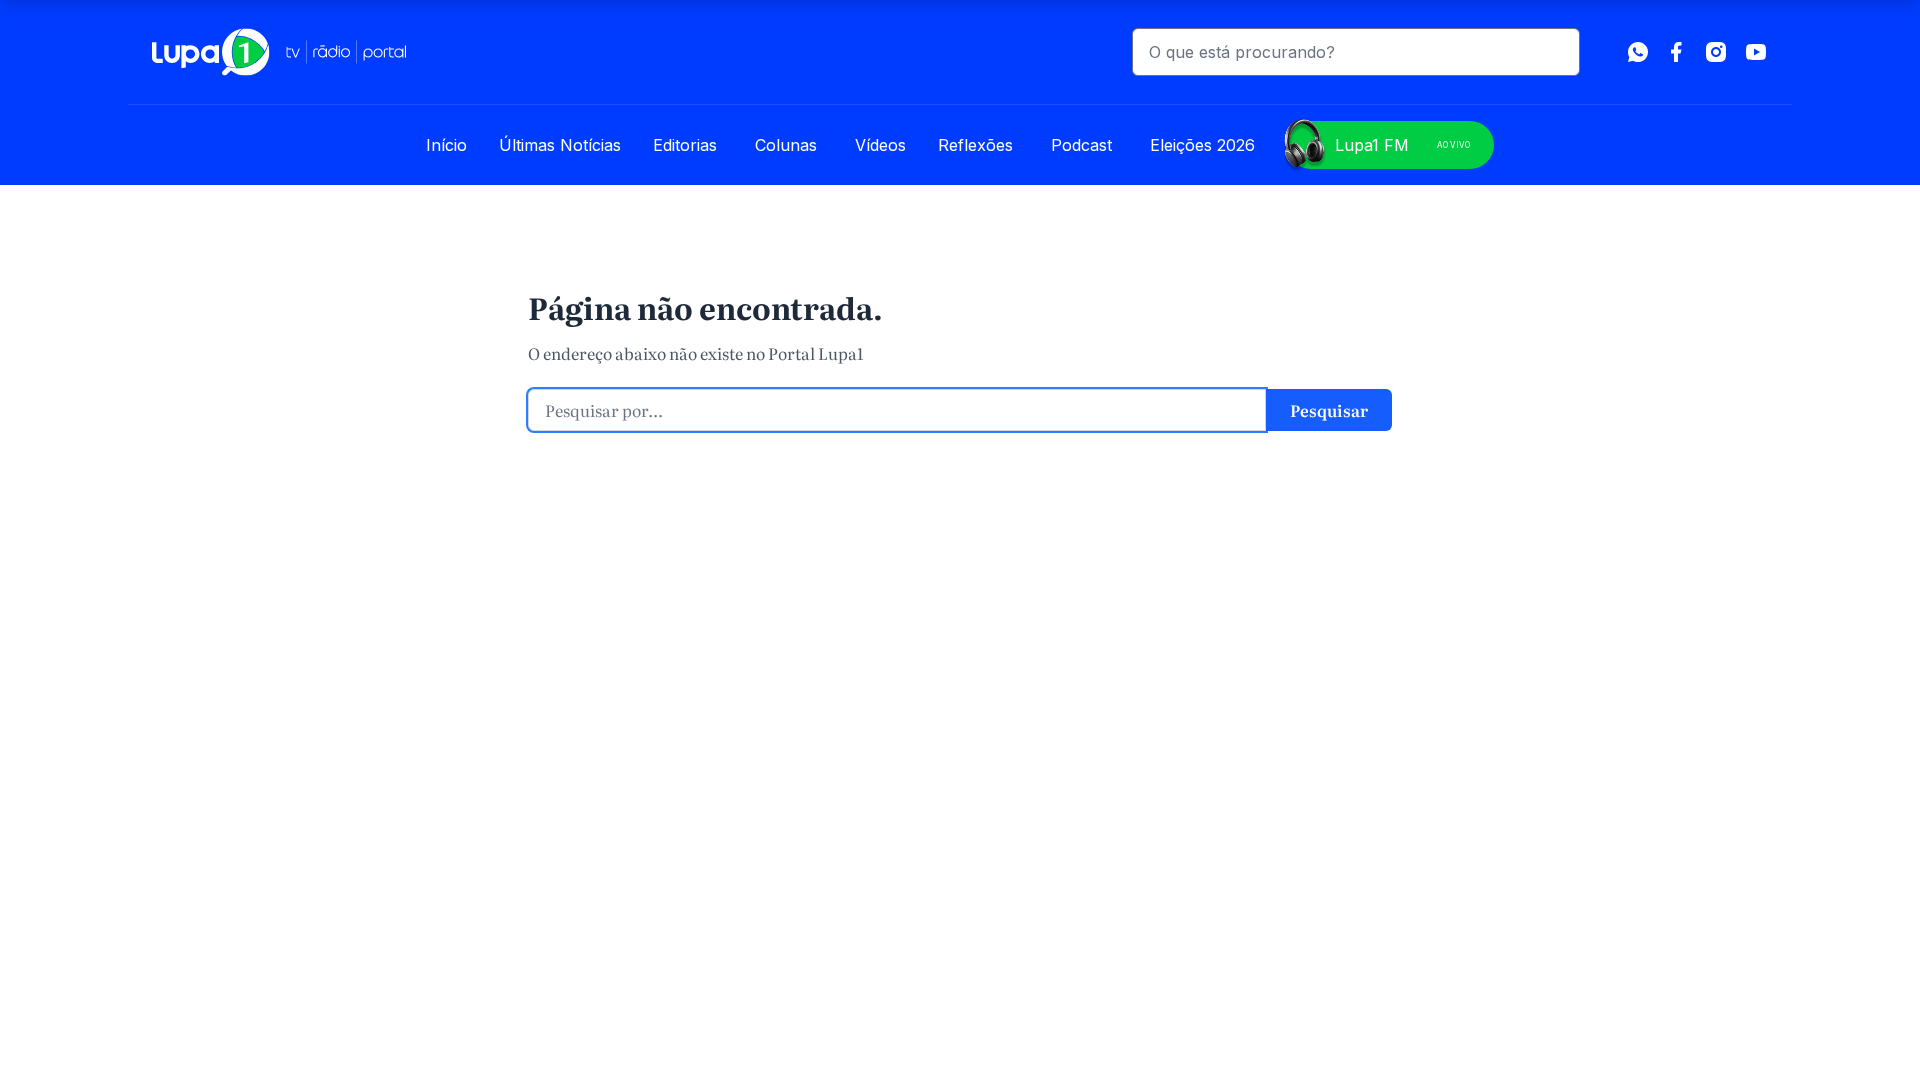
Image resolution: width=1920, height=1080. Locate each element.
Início (446, 145)
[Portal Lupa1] (279, 52)
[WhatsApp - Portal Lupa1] (1638, 52)
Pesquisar (1329, 410)
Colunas (786, 145)
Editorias (685, 145)
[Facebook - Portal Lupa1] (1676, 52)
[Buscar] (1556, 52)
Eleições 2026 (1202, 145)
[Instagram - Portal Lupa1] (1716, 52)
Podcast (1081, 145)
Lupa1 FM (1402, 145)
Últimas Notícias (560, 145)
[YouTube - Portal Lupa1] (1756, 52)
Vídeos (880, 145)
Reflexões (975, 145)
